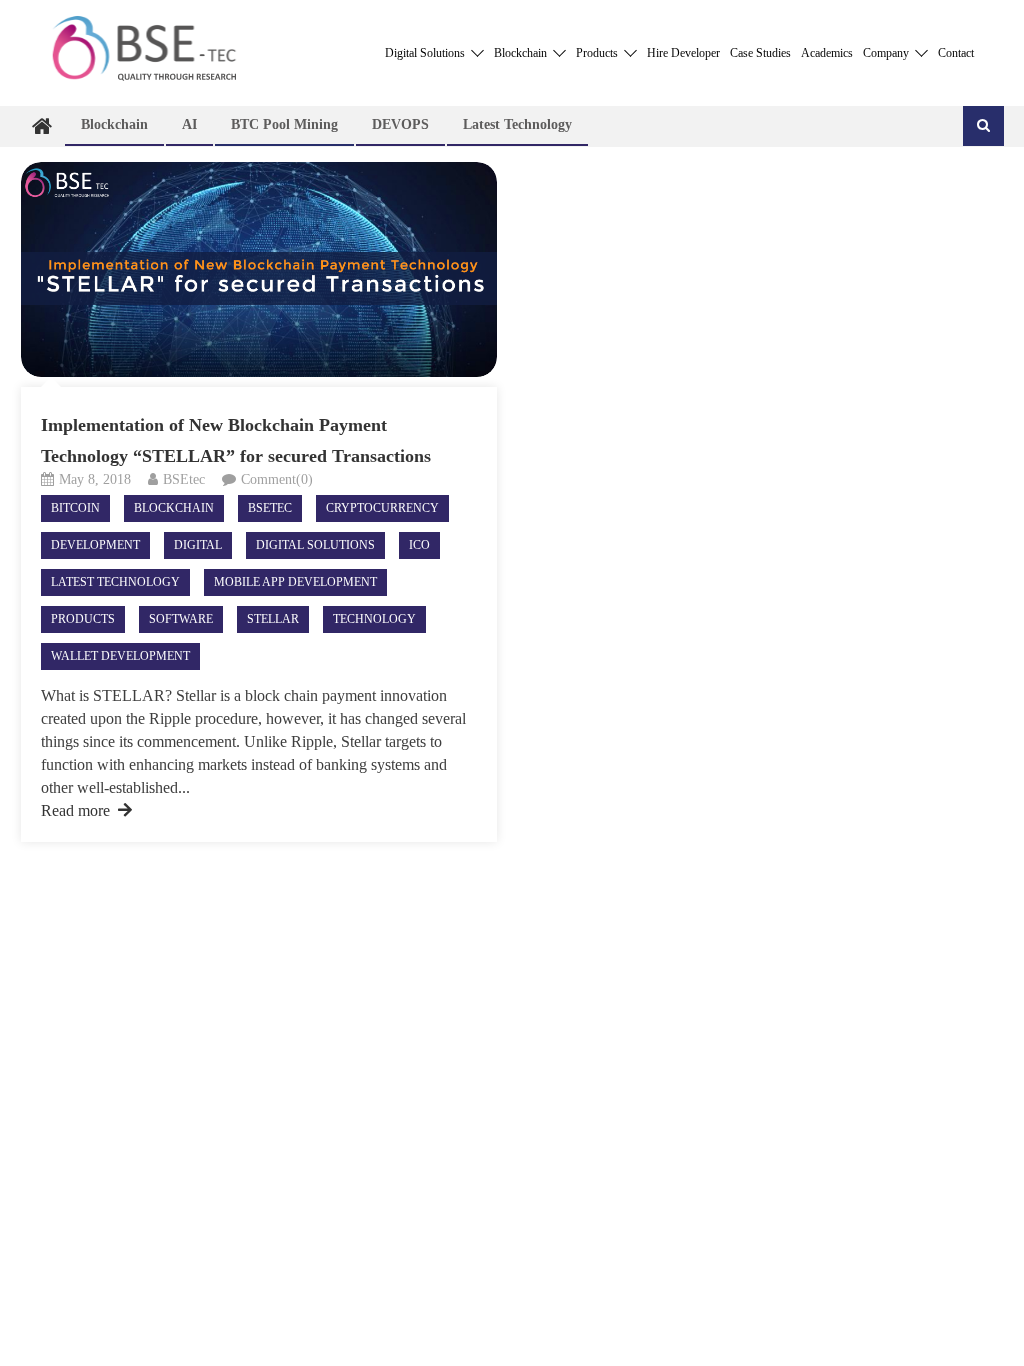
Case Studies (760, 53)
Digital (198, 545)
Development (95, 545)
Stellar (273, 619)
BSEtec (184, 479)
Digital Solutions (426, 53)
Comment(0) (277, 479)
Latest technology (517, 124)
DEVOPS (400, 124)
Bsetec (270, 508)
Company (887, 53)
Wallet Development (120, 656)
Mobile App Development (295, 582)
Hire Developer (683, 53)
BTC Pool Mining (284, 124)
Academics (827, 53)
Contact (956, 53)
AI (189, 124)
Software (181, 619)
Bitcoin (75, 508)
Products (598, 53)
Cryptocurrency (382, 508)
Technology (374, 619)
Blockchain (522, 53)
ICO (419, 545)
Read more (75, 810)
